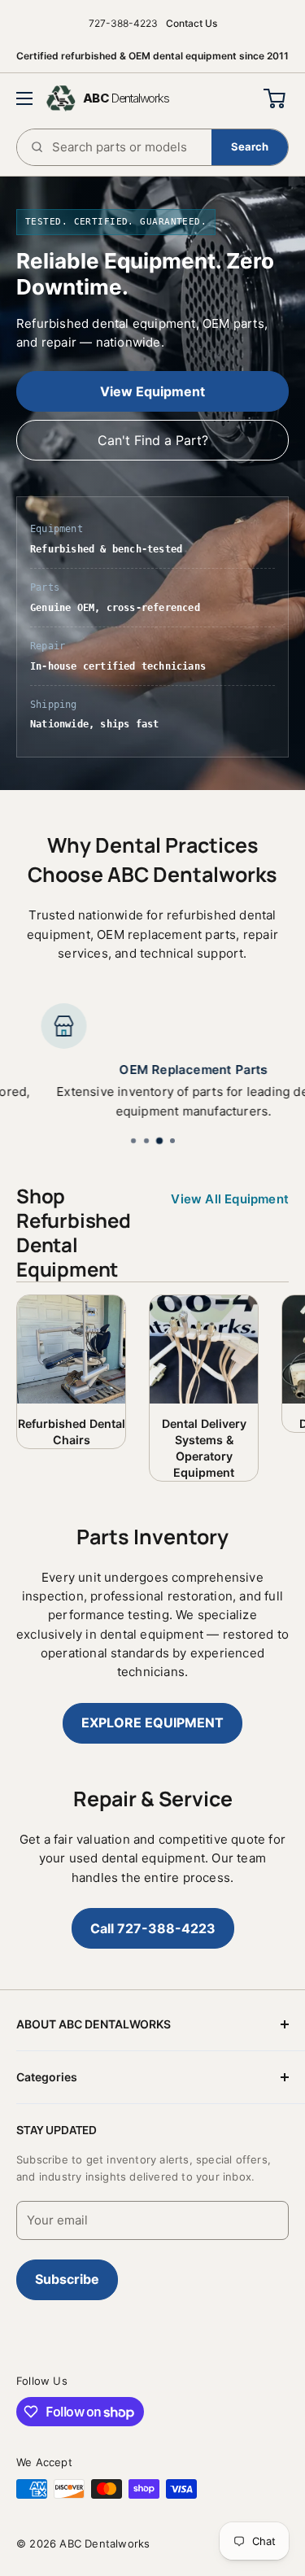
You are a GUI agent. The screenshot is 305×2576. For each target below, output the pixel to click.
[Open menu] (24, 98)
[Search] (250, 147)
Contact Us (192, 23)
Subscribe (67, 2279)
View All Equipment (230, 1199)
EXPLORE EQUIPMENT (152, 1722)
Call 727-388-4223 (153, 1928)
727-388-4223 (123, 23)
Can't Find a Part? (153, 440)
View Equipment (152, 391)
